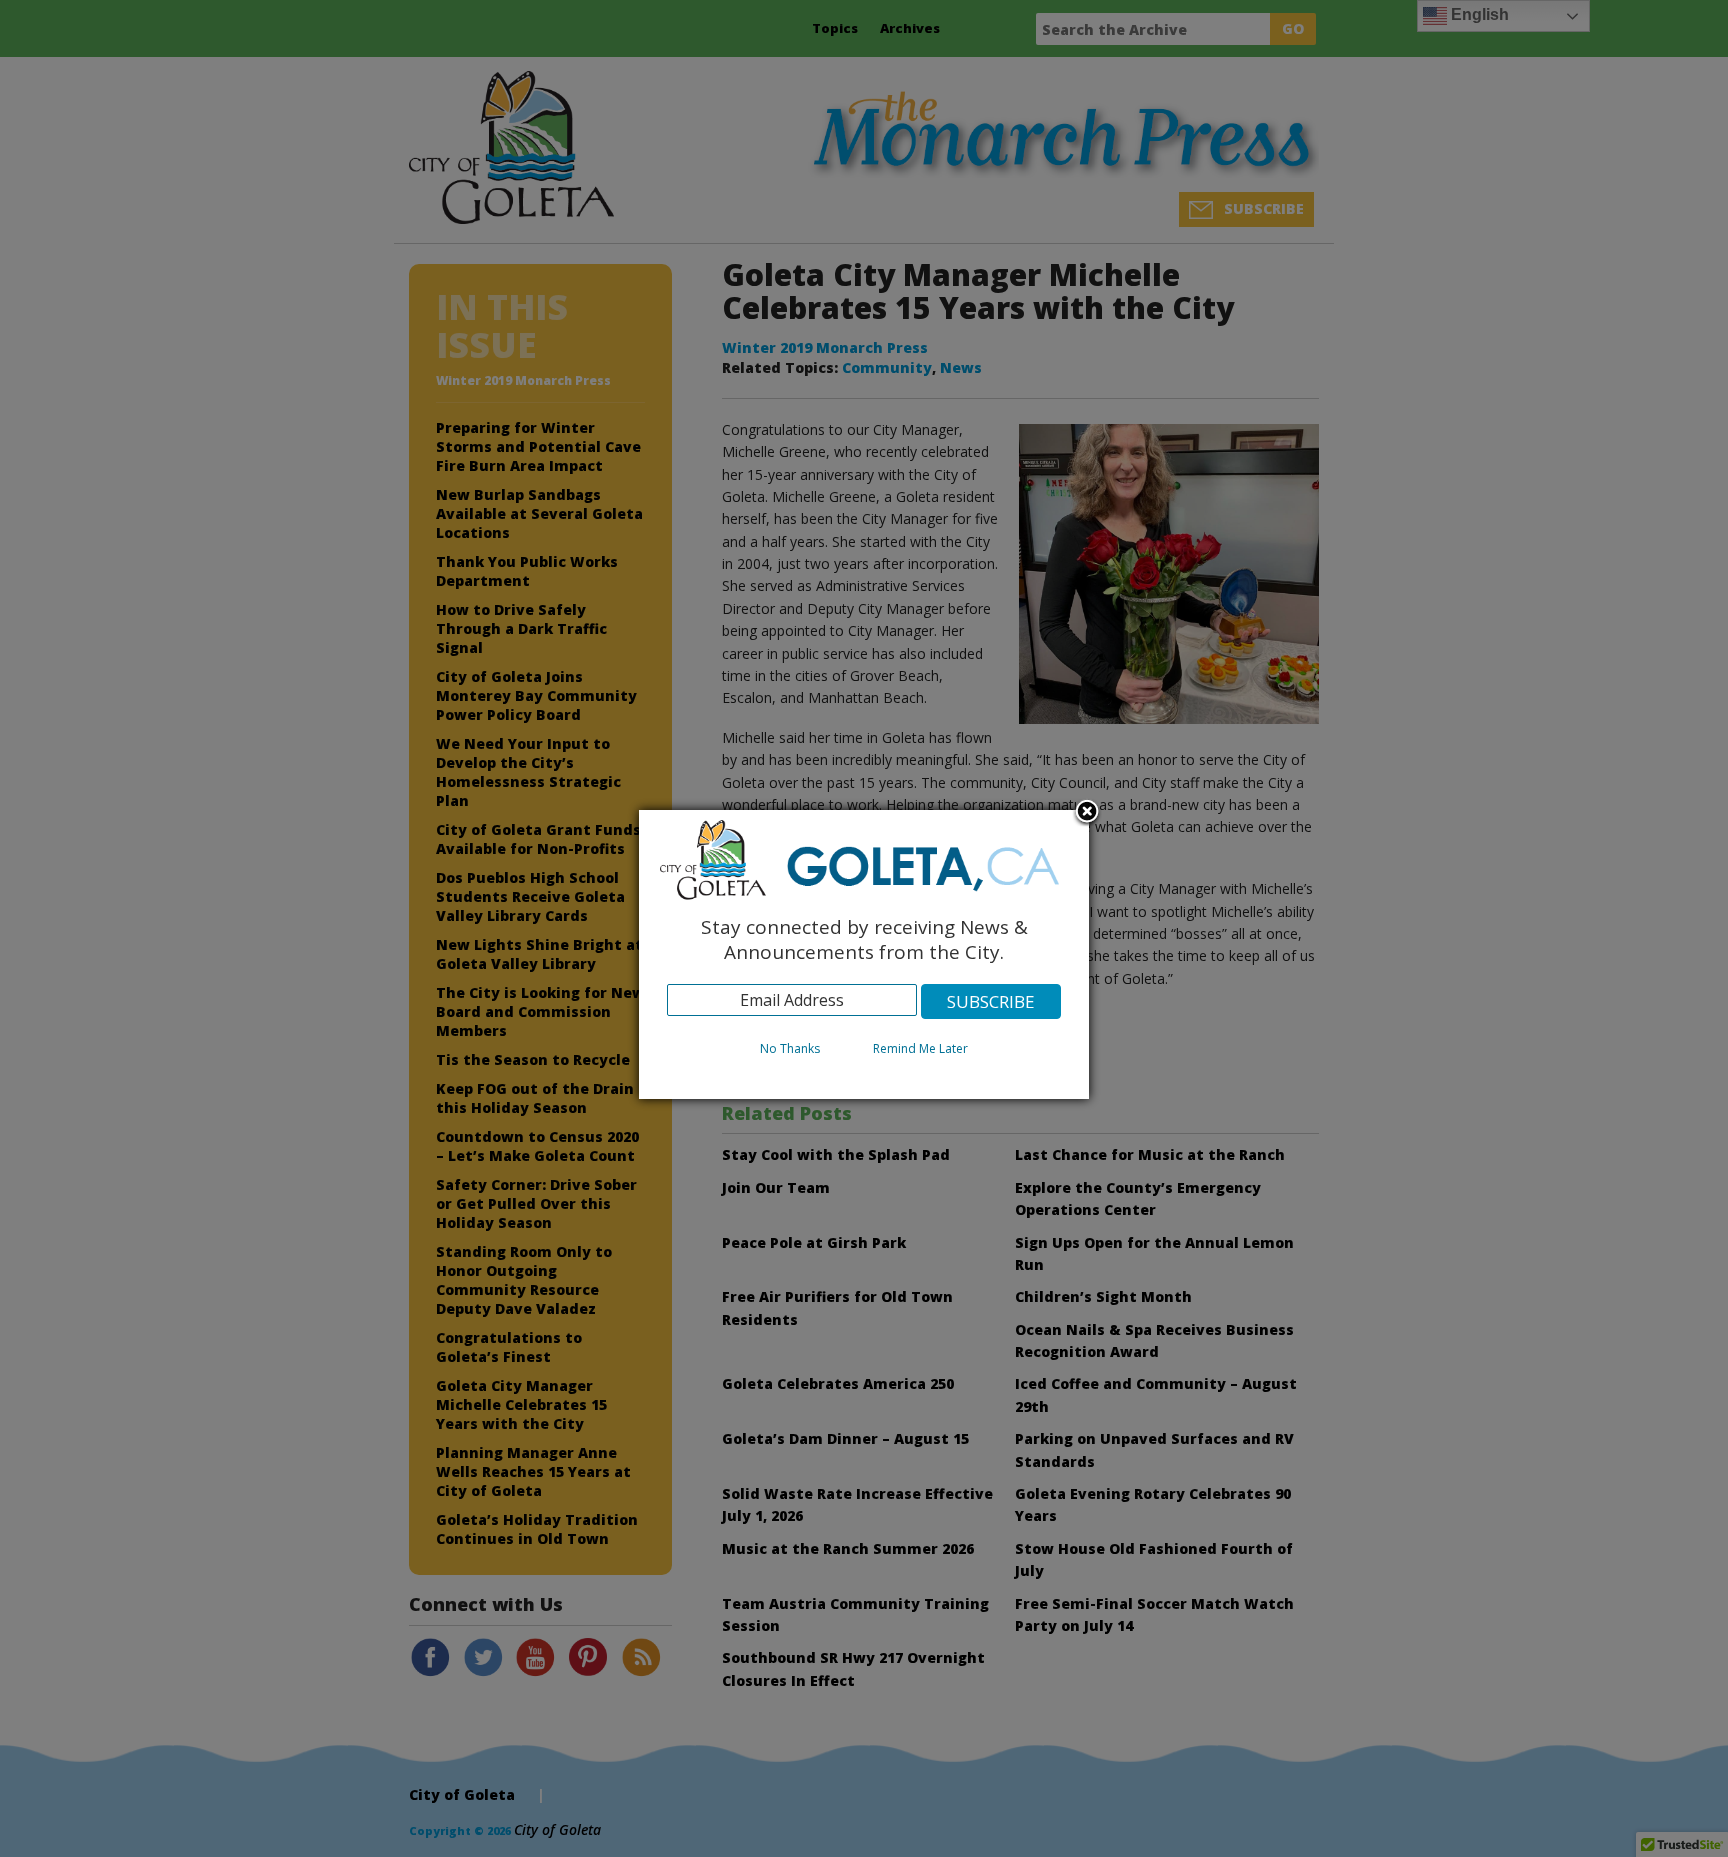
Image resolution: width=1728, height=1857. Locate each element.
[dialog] (864, 954)
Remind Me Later (920, 1048)
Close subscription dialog (1087, 813)
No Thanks (790, 1048)
